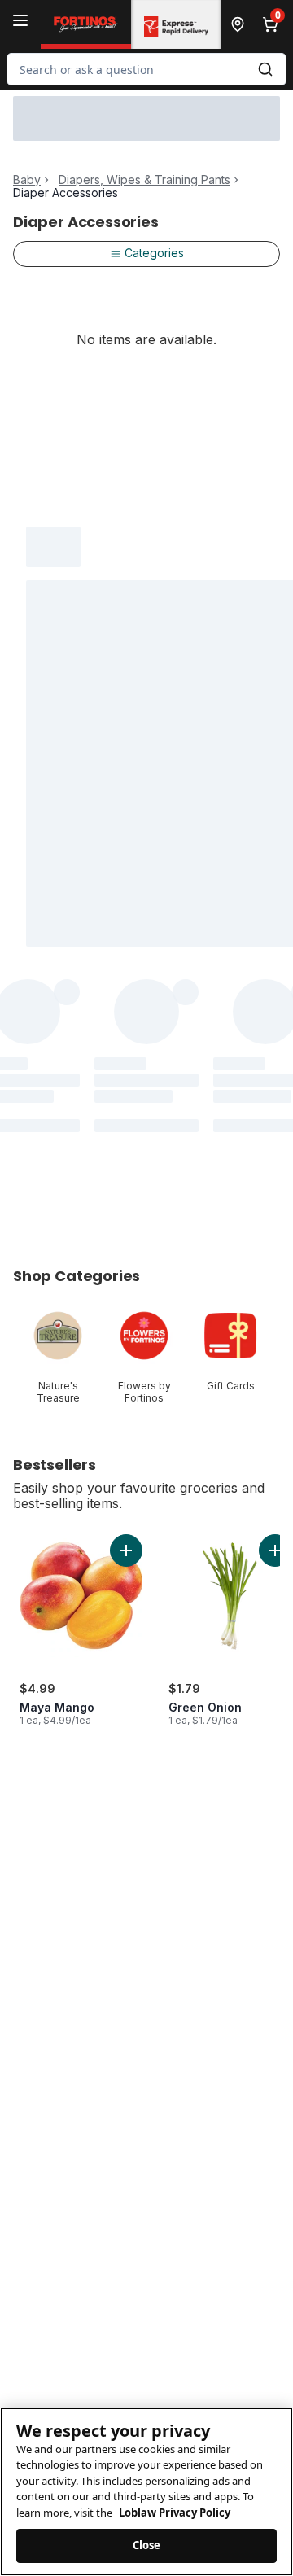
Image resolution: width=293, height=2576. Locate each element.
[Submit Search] (265, 69)
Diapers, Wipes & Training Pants (144, 180)
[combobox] (146, 69)
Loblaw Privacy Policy (175, 2513)
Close (147, 2545)
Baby (27, 180)
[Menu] (20, 20)
